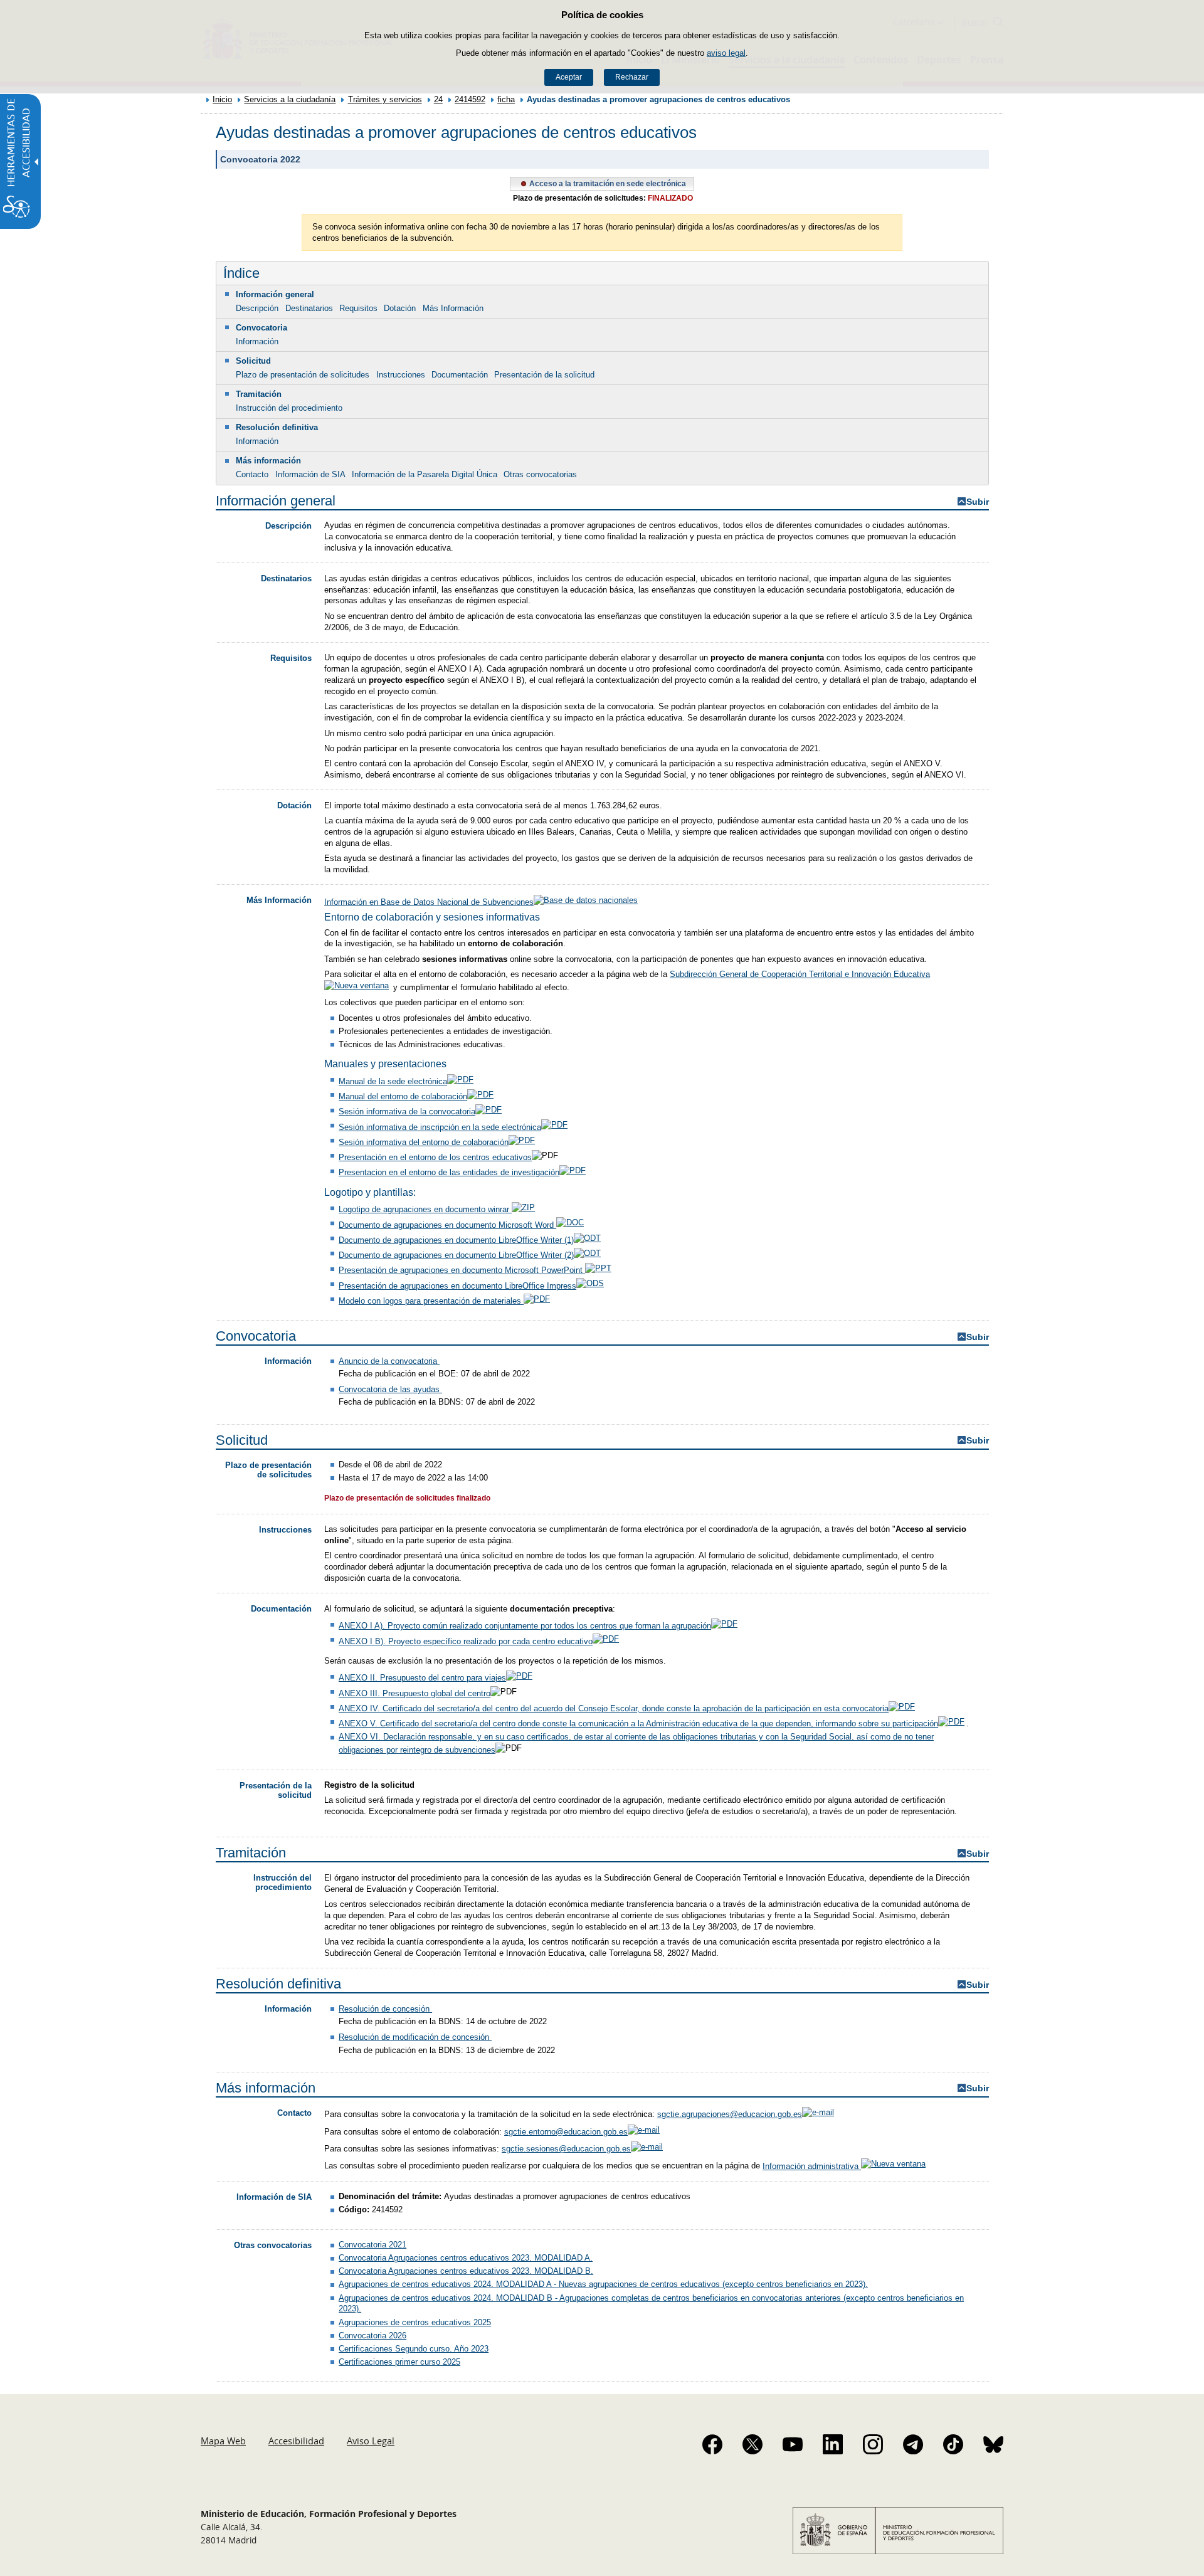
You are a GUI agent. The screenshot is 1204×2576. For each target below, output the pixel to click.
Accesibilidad (296, 2441)
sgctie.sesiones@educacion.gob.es (566, 2149)
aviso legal (726, 53)
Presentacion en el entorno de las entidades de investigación (449, 1172)
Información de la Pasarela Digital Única (425, 474)
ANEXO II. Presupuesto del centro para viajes (422, 1678)
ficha (506, 99)
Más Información (453, 308)
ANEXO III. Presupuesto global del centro (415, 1693)
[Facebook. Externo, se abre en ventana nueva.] (712, 2444)
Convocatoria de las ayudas (390, 1389)
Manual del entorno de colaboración (403, 1096)
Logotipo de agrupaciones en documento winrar (425, 1209)
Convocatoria (261, 328)
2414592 (470, 99)
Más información (268, 461)
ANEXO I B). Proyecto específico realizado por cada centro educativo (466, 1641)
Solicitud (253, 361)
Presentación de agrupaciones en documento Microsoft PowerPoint (462, 1270)
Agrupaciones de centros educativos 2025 (415, 2322)
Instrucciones (401, 375)
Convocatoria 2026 (372, 2336)
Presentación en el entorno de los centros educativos (435, 1157)
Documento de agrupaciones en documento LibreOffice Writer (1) (456, 1240)
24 (438, 99)
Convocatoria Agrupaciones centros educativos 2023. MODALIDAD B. (466, 2271)
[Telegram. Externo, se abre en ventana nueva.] (913, 2444)
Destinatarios (309, 308)
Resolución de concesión (385, 2009)
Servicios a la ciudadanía (290, 99)
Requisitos (358, 308)
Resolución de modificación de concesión (415, 2037)
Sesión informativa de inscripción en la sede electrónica (440, 1127)
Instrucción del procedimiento (289, 408)
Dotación (400, 308)
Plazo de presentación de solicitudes (303, 375)
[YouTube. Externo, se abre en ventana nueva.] (793, 2444)
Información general (275, 294)
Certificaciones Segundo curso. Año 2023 (414, 2349)
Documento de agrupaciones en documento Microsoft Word (447, 1225)
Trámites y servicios (385, 99)
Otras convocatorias (540, 474)
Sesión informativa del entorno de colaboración (424, 1142)
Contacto (252, 474)
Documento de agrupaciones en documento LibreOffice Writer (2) (456, 1255)
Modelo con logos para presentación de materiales (431, 1301)
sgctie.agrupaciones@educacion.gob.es (730, 2114)
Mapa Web (223, 2441)
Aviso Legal (371, 2441)
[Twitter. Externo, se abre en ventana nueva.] (752, 2444)
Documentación (460, 375)
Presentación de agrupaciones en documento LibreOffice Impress (457, 1286)
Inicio (222, 99)
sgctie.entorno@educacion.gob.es (566, 2132)
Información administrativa (812, 2166)
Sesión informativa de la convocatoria (407, 1111)
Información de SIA (310, 474)
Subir (978, 502)
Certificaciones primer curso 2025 (399, 2362)
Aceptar (569, 77)
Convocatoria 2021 (372, 2245)
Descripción (257, 308)
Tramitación (259, 394)
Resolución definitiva (277, 427)
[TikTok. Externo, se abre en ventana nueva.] (953, 2444)
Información (257, 341)
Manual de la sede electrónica (393, 1081)
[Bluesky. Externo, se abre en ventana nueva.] (993, 2444)
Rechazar (632, 77)
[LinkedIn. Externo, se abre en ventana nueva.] (833, 2444)
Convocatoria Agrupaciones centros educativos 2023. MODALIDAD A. (466, 2258)
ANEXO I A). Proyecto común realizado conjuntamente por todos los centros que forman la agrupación (525, 1626)
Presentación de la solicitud (544, 375)
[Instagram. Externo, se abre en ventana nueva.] (873, 2444)
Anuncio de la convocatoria (389, 1361)
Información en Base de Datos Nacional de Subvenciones (429, 902)
